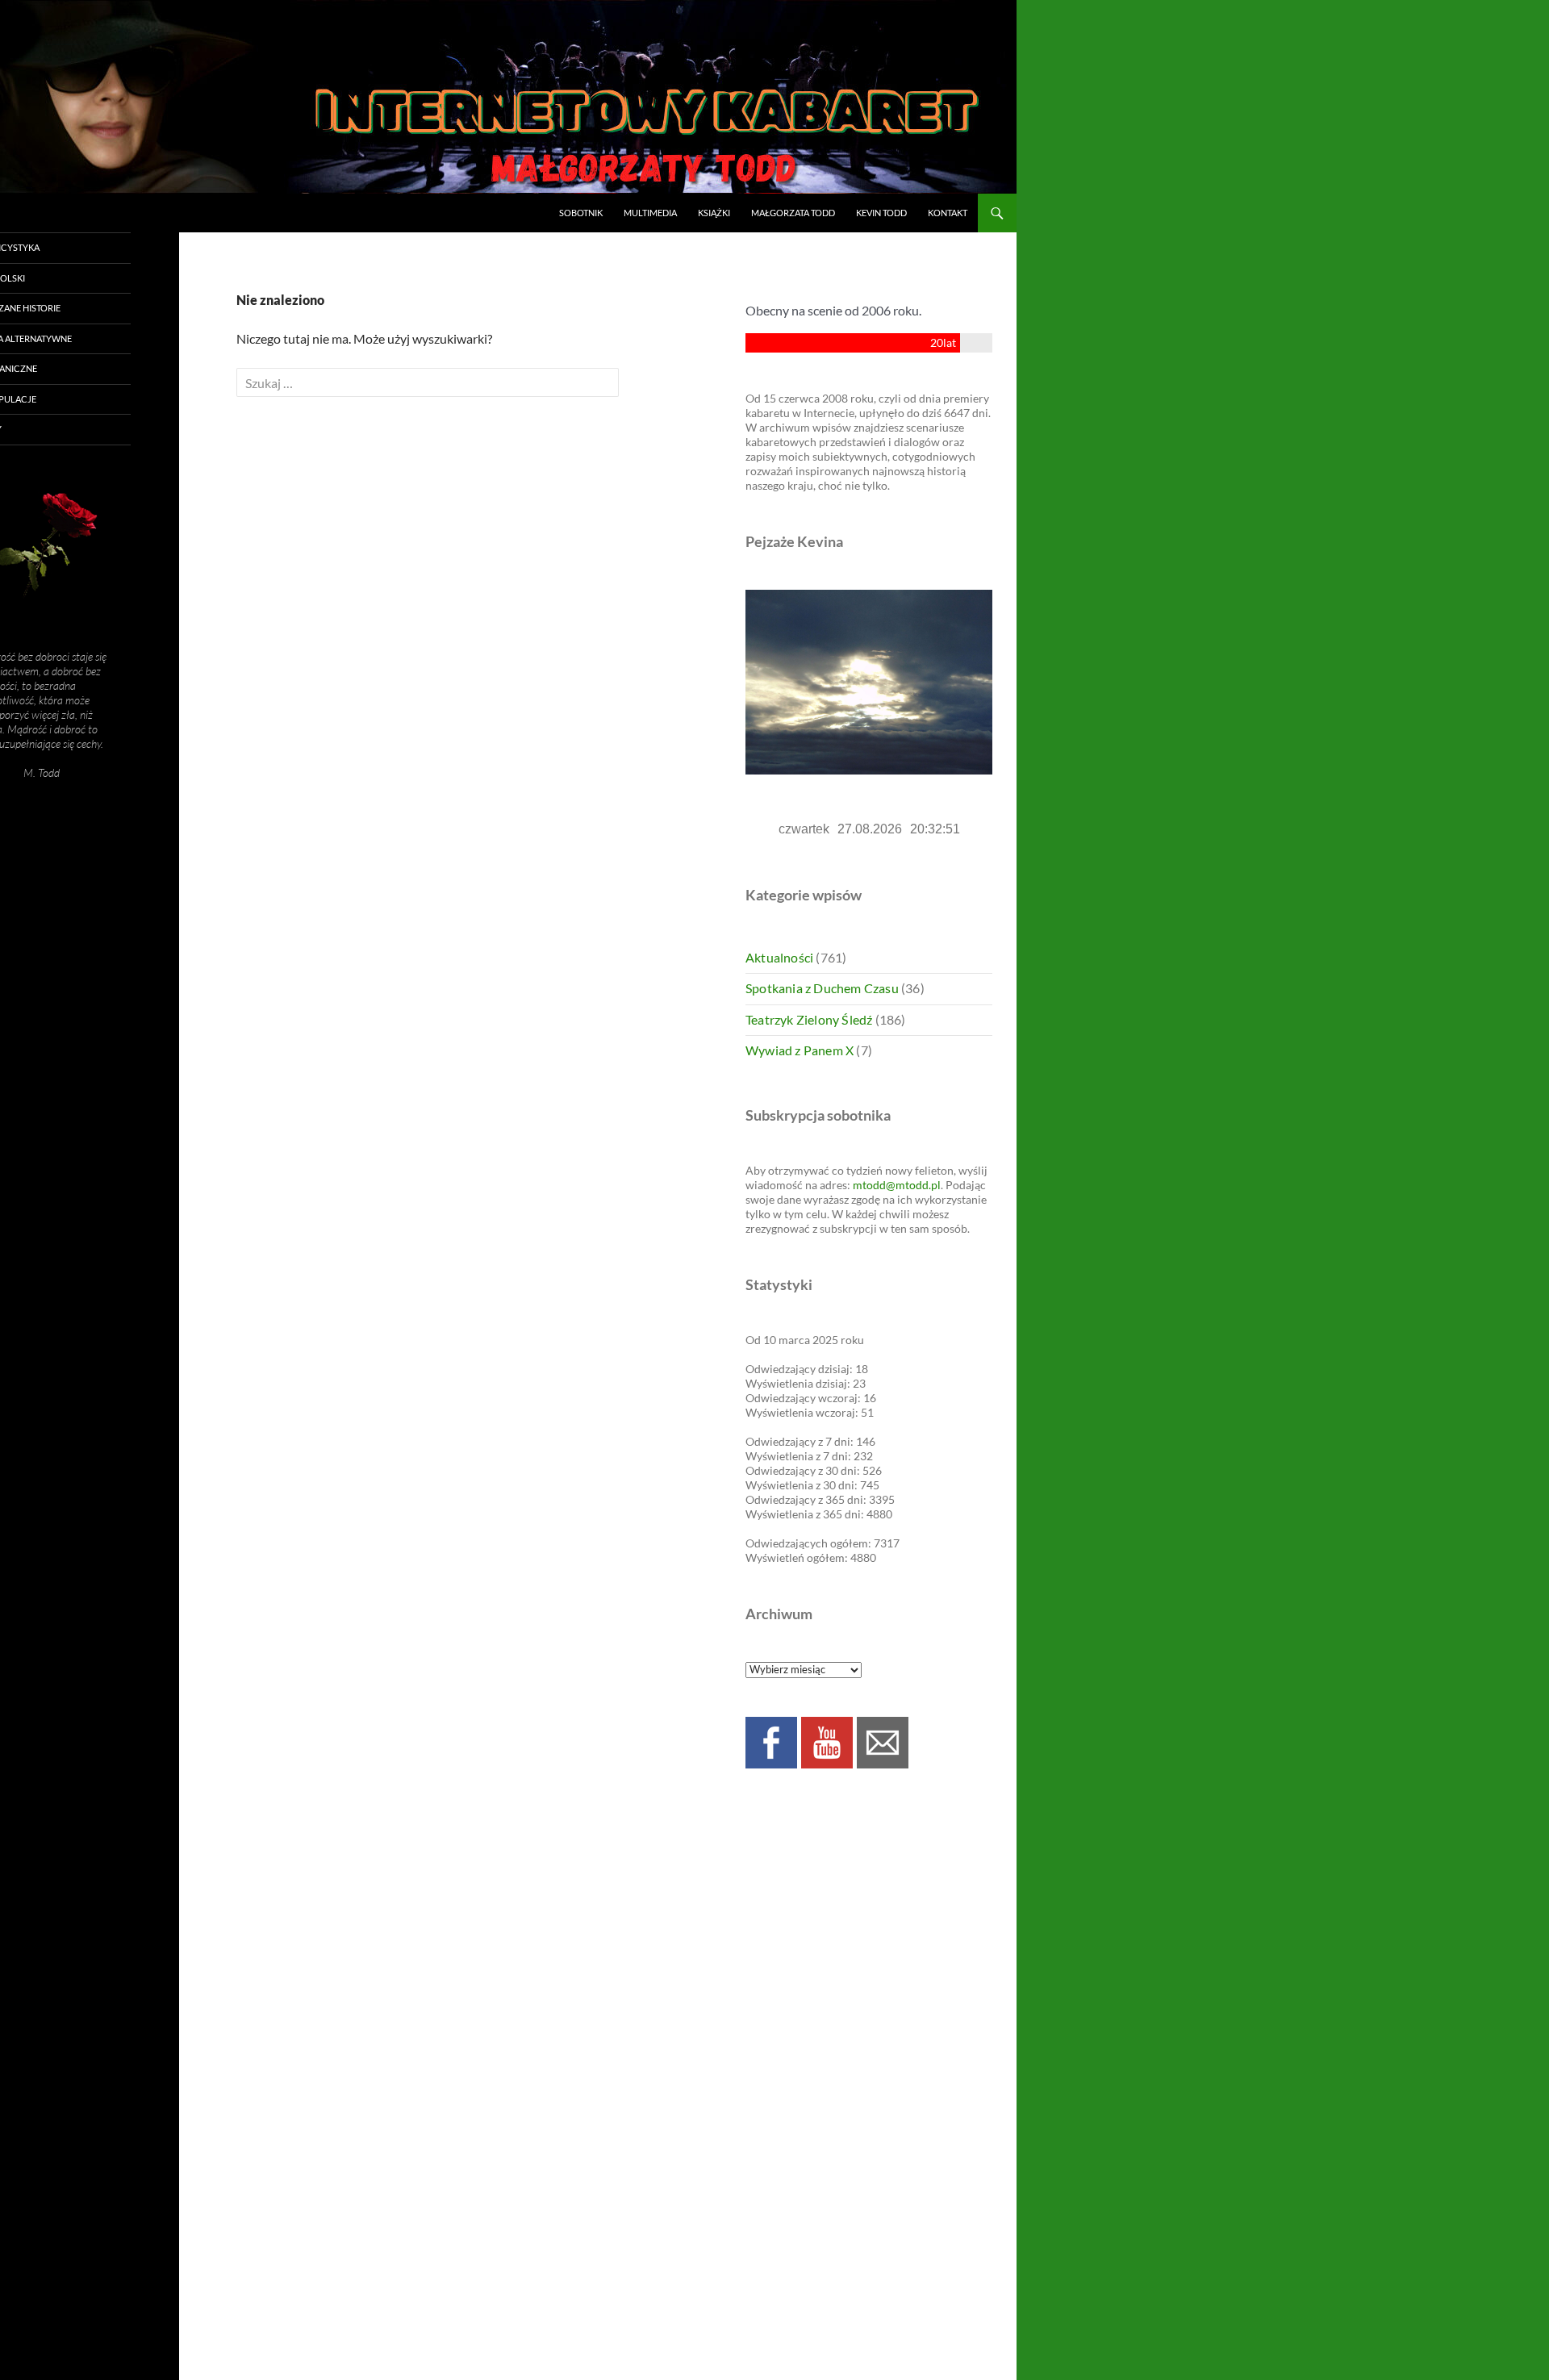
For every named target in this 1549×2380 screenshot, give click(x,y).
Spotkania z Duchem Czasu (822, 988)
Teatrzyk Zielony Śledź (809, 1019)
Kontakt (948, 213)
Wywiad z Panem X (800, 1050)
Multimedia (650, 213)
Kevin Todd (881, 213)
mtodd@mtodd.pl (897, 1185)
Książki (714, 213)
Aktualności (779, 957)
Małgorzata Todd (793, 213)
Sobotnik (581, 213)
